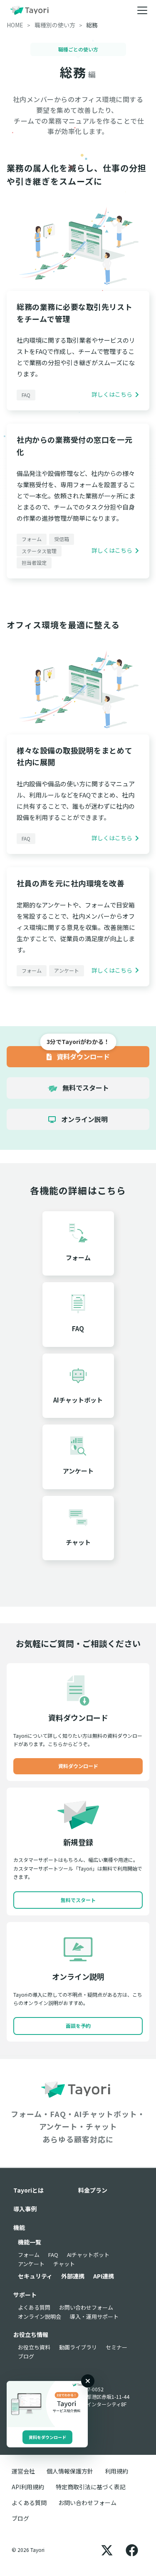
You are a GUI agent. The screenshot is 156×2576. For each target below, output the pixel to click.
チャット (64, 2264)
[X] (107, 2550)
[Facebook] (132, 2550)
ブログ (26, 2356)
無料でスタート (85, 1088)
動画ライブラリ (78, 2347)
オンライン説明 (84, 1119)
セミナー (116, 2347)
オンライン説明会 (40, 2316)
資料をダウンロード (47, 2437)
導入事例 (25, 2209)
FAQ (53, 2255)
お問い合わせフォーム (86, 2307)
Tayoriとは (28, 2190)
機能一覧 (30, 2242)
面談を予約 (78, 2026)
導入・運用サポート (94, 2316)
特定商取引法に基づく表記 (91, 2487)
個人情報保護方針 (70, 2471)
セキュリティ (35, 2276)
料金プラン (93, 2190)
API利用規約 (28, 2487)
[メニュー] (142, 10)
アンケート (31, 2264)
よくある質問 (34, 2307)
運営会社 (23, 2471)
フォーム (29, 2255)
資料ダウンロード (82, 1056)
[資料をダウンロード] (47, 2404)
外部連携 (73, 2276)
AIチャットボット (88, 2255)
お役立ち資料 (34, 2347)
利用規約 (116, 2471)
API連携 (104, 2276)
